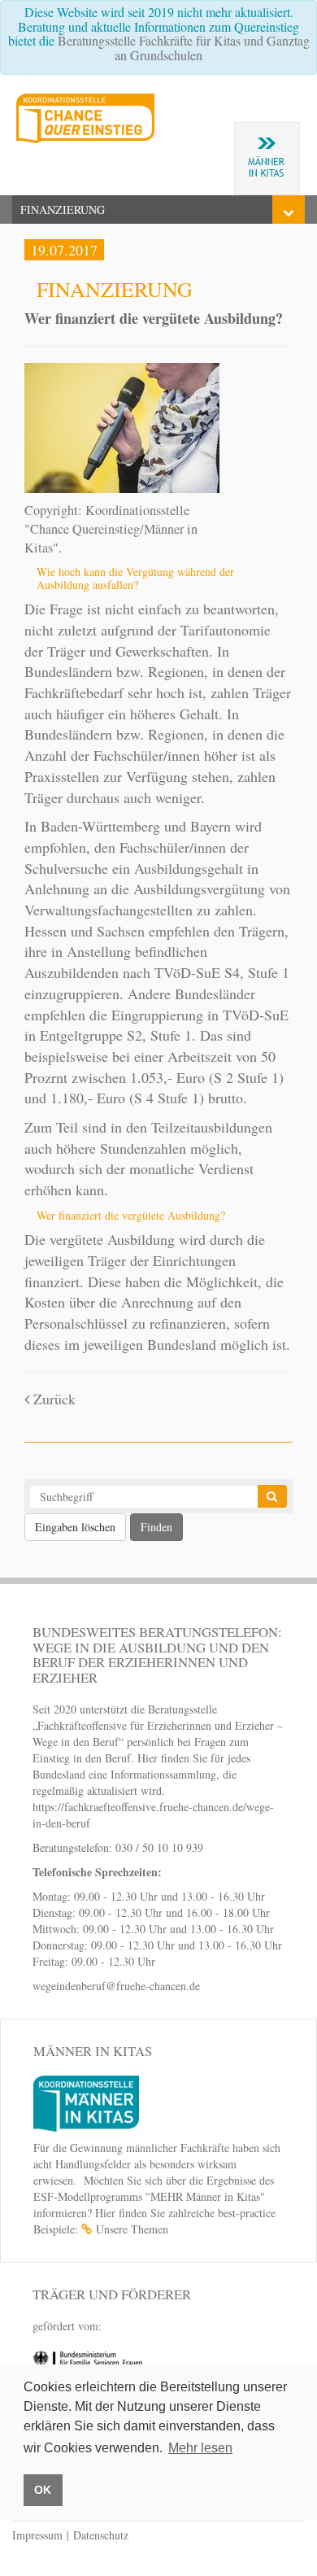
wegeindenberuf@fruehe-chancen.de (116, 1986)
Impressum (37, 2535)
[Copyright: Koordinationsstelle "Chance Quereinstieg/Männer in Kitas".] (122, 426)
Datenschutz (101, 2535)
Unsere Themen (132, 2229)
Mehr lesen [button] (200, 2448)
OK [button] (43, 2490)
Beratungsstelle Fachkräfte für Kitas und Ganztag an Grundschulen (184, 48)
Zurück (52, 1399)
